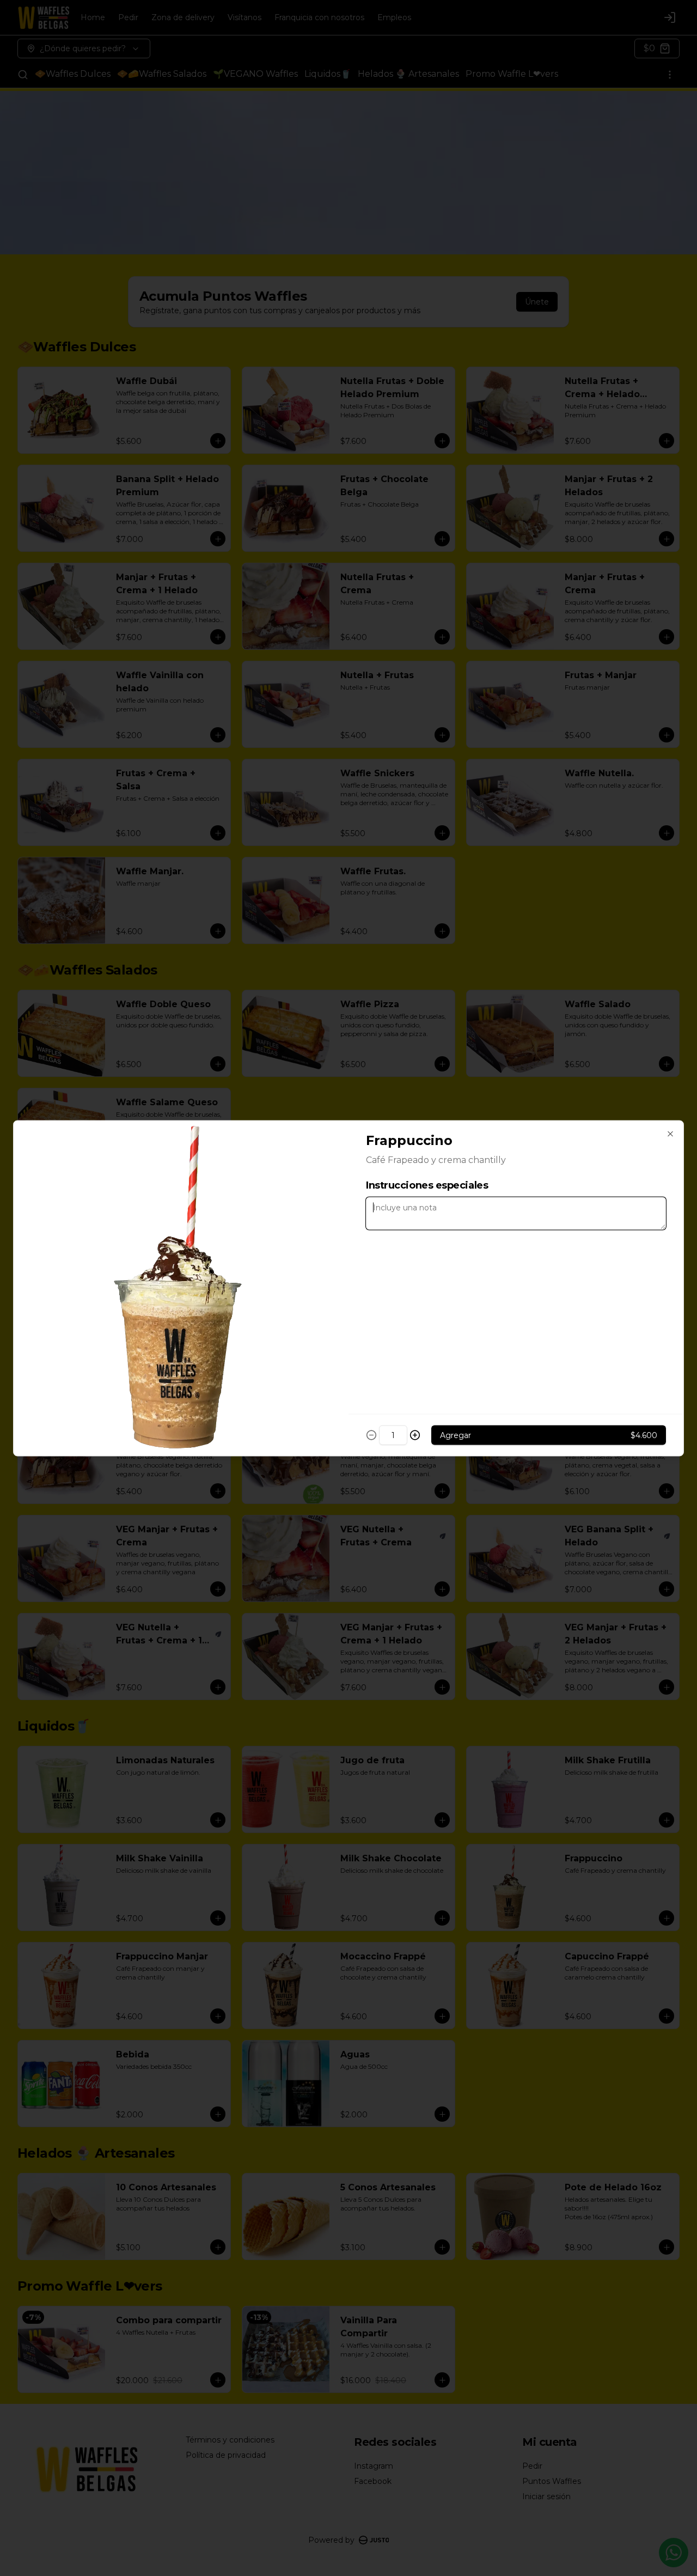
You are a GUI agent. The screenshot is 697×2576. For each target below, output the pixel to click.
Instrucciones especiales (427, 1185)
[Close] (670, 1134)
